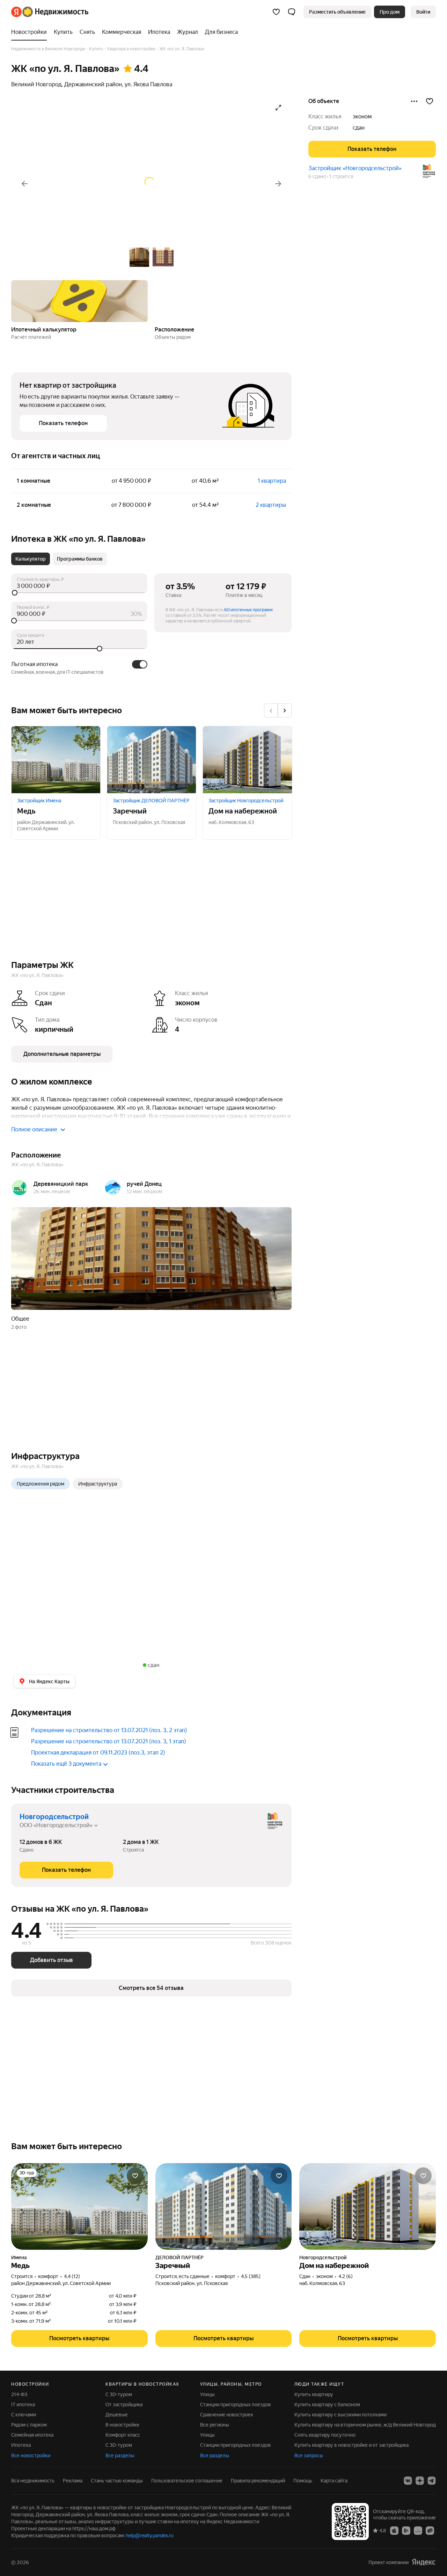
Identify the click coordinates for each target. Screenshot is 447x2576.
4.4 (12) (72, 2276)
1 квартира (272, 481)
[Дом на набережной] (247, 760)
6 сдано (317, 176)
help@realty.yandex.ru (150, 2535)
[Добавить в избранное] (430, 101)
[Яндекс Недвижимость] (50, 12)
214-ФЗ (19, 2394)
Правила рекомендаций (258, 2481)
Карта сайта (334, 2481)
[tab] (31, 559)
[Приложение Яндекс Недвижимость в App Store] (394, 2530)
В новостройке (122, 2425)
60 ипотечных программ (248, 610)
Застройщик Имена (39, 801)
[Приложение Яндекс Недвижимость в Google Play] (406, 2530)
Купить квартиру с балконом (327, 2404)
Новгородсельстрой (54, 1817)
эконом (362, 116)
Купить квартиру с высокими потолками (340, 2415)
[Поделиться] (414, 101)
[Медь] (56, 760)
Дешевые (117, 2415)
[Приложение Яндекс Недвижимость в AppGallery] (418, 2530)
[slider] (79, 593)
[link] (423, 12)
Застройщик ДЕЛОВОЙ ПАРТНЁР (151, 801)
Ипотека (21, 2445)
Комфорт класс (123, 2435)
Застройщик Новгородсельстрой (246, 801)
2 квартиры (271, 505)
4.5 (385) (251, 2276)
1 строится (341, 176)
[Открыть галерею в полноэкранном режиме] (278, 108)
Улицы (207, 2394)
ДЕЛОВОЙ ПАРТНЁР (179, 2257)
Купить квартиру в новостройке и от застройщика (351, 2445)
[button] (292, 12)
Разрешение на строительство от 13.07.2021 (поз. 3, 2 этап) (109, 1730)
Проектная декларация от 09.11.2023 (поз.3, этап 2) (98, 1753)
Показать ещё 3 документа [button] (66, 1764)
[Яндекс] (424, 2562)
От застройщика (124, 2404)
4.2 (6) (346, 2276)
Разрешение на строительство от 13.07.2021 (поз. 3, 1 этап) (109, 1741)
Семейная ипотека (32, 2435)
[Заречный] (152, 760)
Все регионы (215, 2425)
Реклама (73, 2481)
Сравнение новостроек (227, 2415)
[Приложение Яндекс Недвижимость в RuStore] (430, 2530)
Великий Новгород (36, 84)
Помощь (303, 2481)
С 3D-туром (119, 2394)
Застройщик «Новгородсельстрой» (355, 168)
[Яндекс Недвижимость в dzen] (420, 2481)
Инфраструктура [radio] (98, 1484)
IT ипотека (23, 2404)
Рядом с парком (29, 2425)
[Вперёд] (278, 184)
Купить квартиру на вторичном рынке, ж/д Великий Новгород (365, 2425)
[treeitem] (31, 32)
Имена (19, 2257)
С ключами (24, 2415)
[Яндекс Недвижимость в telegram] (432, 2481)
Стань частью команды (117, 2481)
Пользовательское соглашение (187, 2481)
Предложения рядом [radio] (41, 1484)
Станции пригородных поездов (236, 2404)
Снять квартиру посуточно (325, 2435)
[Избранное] (276, 12)
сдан (359, 128)
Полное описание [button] (34, 1129)
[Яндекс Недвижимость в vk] (408, 2481)
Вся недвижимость (33, 2481)
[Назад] (24, 184)
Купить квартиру (314, 2394)
